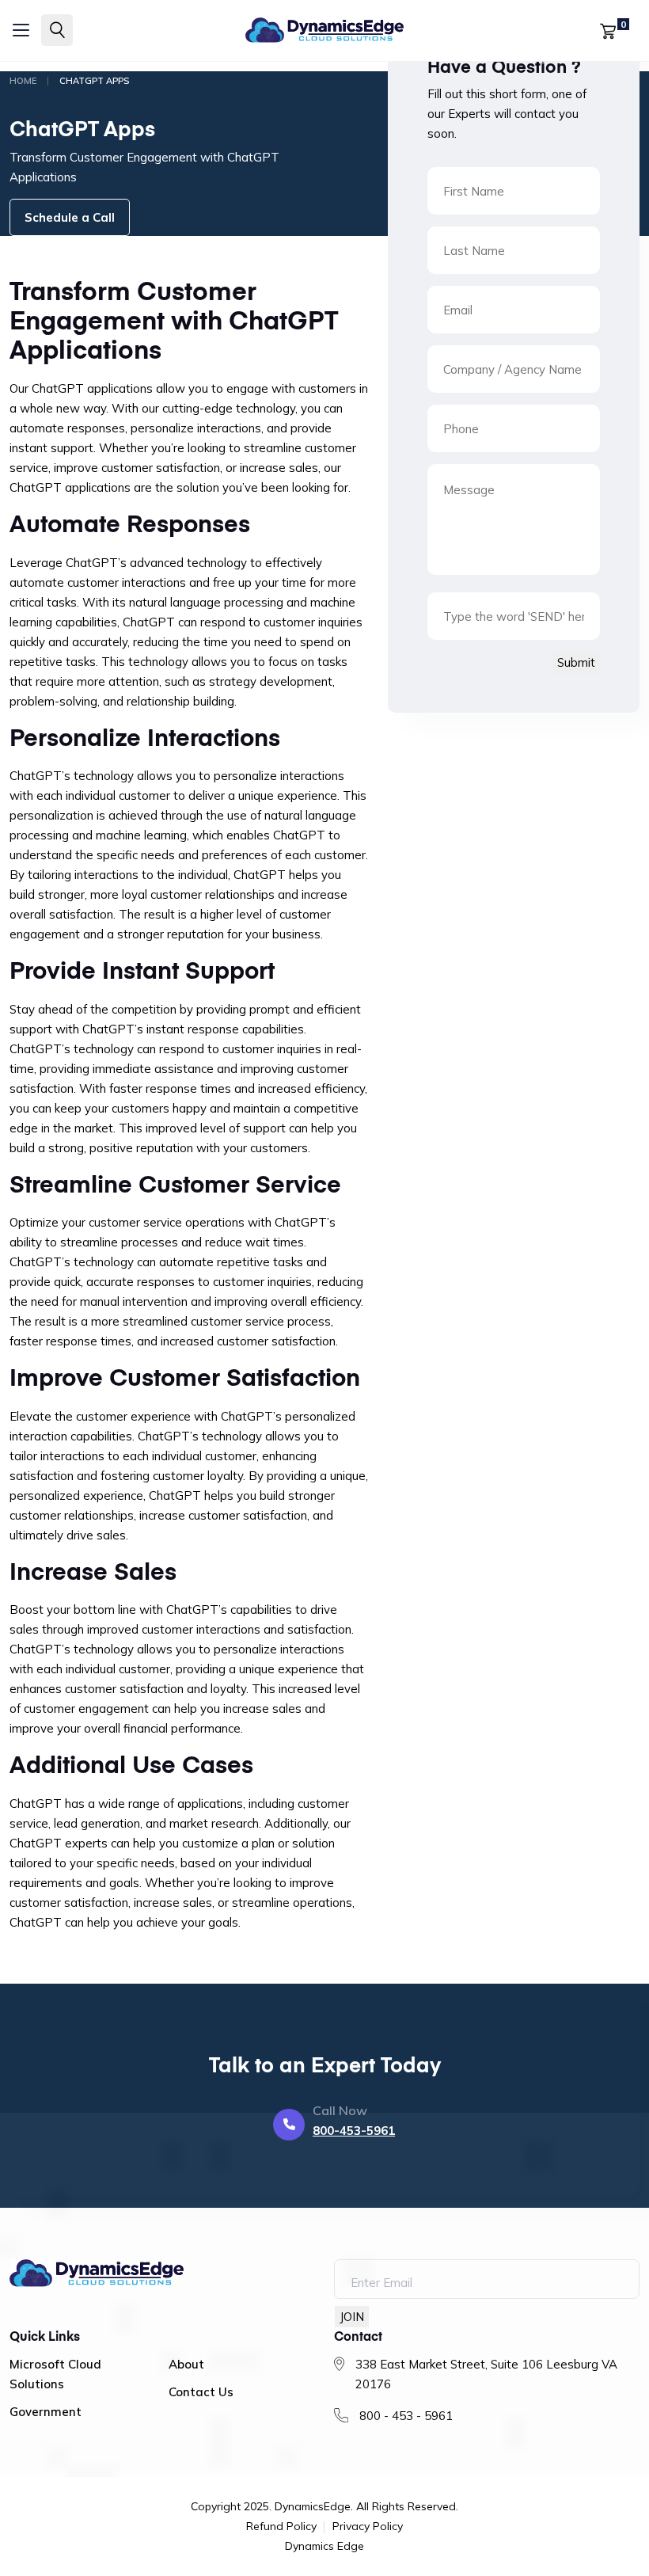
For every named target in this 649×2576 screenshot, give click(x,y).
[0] (608, 30)
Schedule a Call (70, 217)
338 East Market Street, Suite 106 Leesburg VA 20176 (486, 2374)
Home (23, 81)
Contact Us (201, 2392)
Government (46, 2412)
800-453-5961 (354, 2131)
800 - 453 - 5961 (406, 2416)
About (186, 2364)
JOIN (352, 2317)
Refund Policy (281, 2527)
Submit (576, 662)
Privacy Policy (368, 2527)
